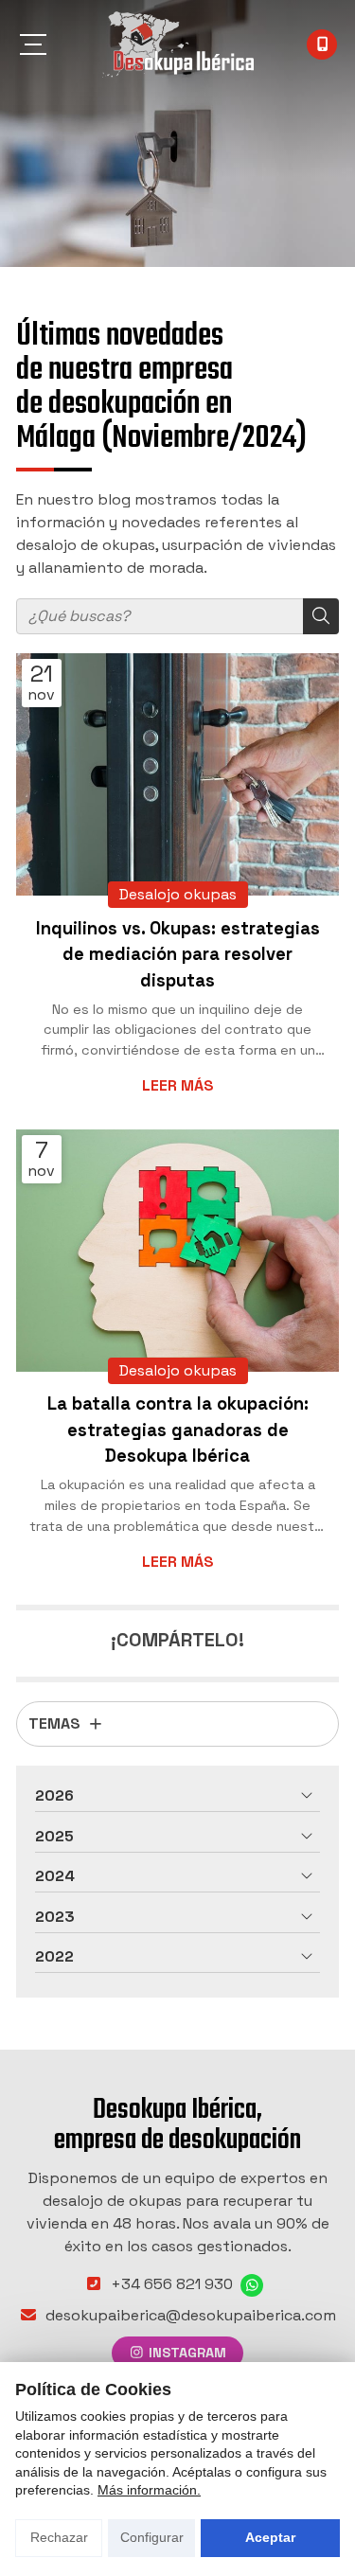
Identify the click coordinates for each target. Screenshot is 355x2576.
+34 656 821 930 (172, 2284)
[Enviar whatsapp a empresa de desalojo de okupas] (252, 2285)
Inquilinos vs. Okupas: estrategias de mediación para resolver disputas (178, 954)
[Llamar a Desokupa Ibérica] (322, 44)
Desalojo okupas (178, 894)
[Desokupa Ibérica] (178, 44)
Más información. (149, 2490)
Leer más (178, 1085)
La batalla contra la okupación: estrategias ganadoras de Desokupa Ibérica (178, 1430)
